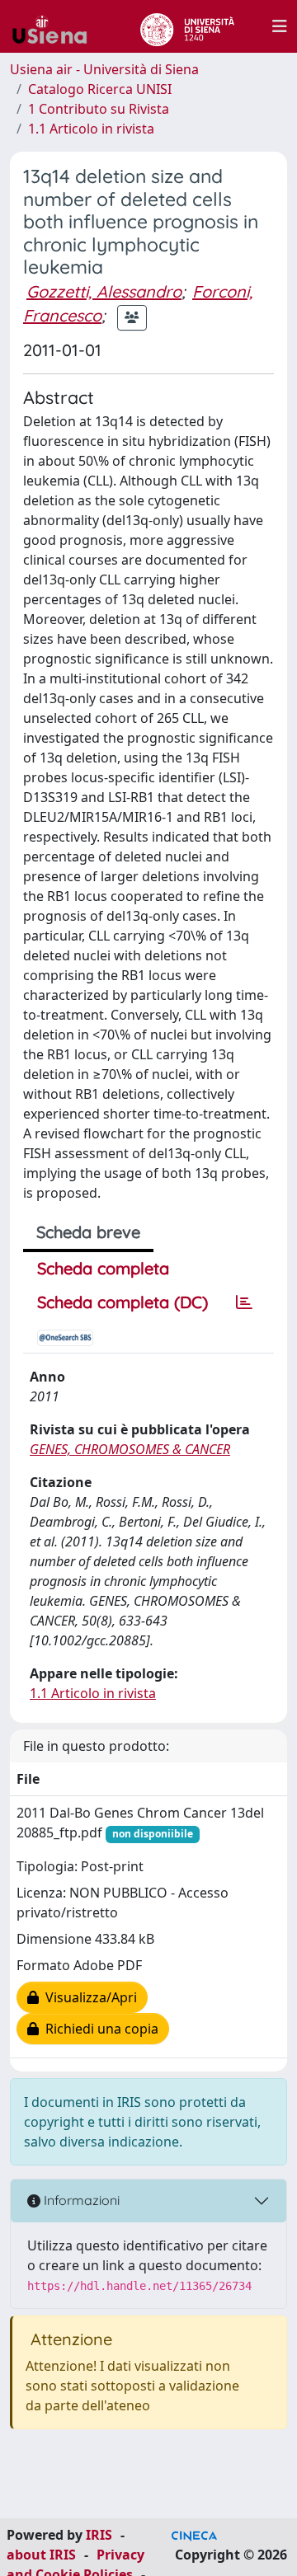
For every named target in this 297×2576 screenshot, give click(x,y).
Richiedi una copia (99, 2029)
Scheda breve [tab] (88, 1232)
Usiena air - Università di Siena (104, 69)
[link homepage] (56, 26)
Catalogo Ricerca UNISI (100, 89)
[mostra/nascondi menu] (280, 26)
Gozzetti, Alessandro (104, 291)
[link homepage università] (187, 26)
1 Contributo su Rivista (99, 109)
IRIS (99, 2535)
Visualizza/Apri (88, 1997)
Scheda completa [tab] (103, 1268)
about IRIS (41, 2555)
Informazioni (80, 2200)
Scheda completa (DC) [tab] (123, 1302)
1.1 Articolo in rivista (91, 129)
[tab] (244, 1302)
